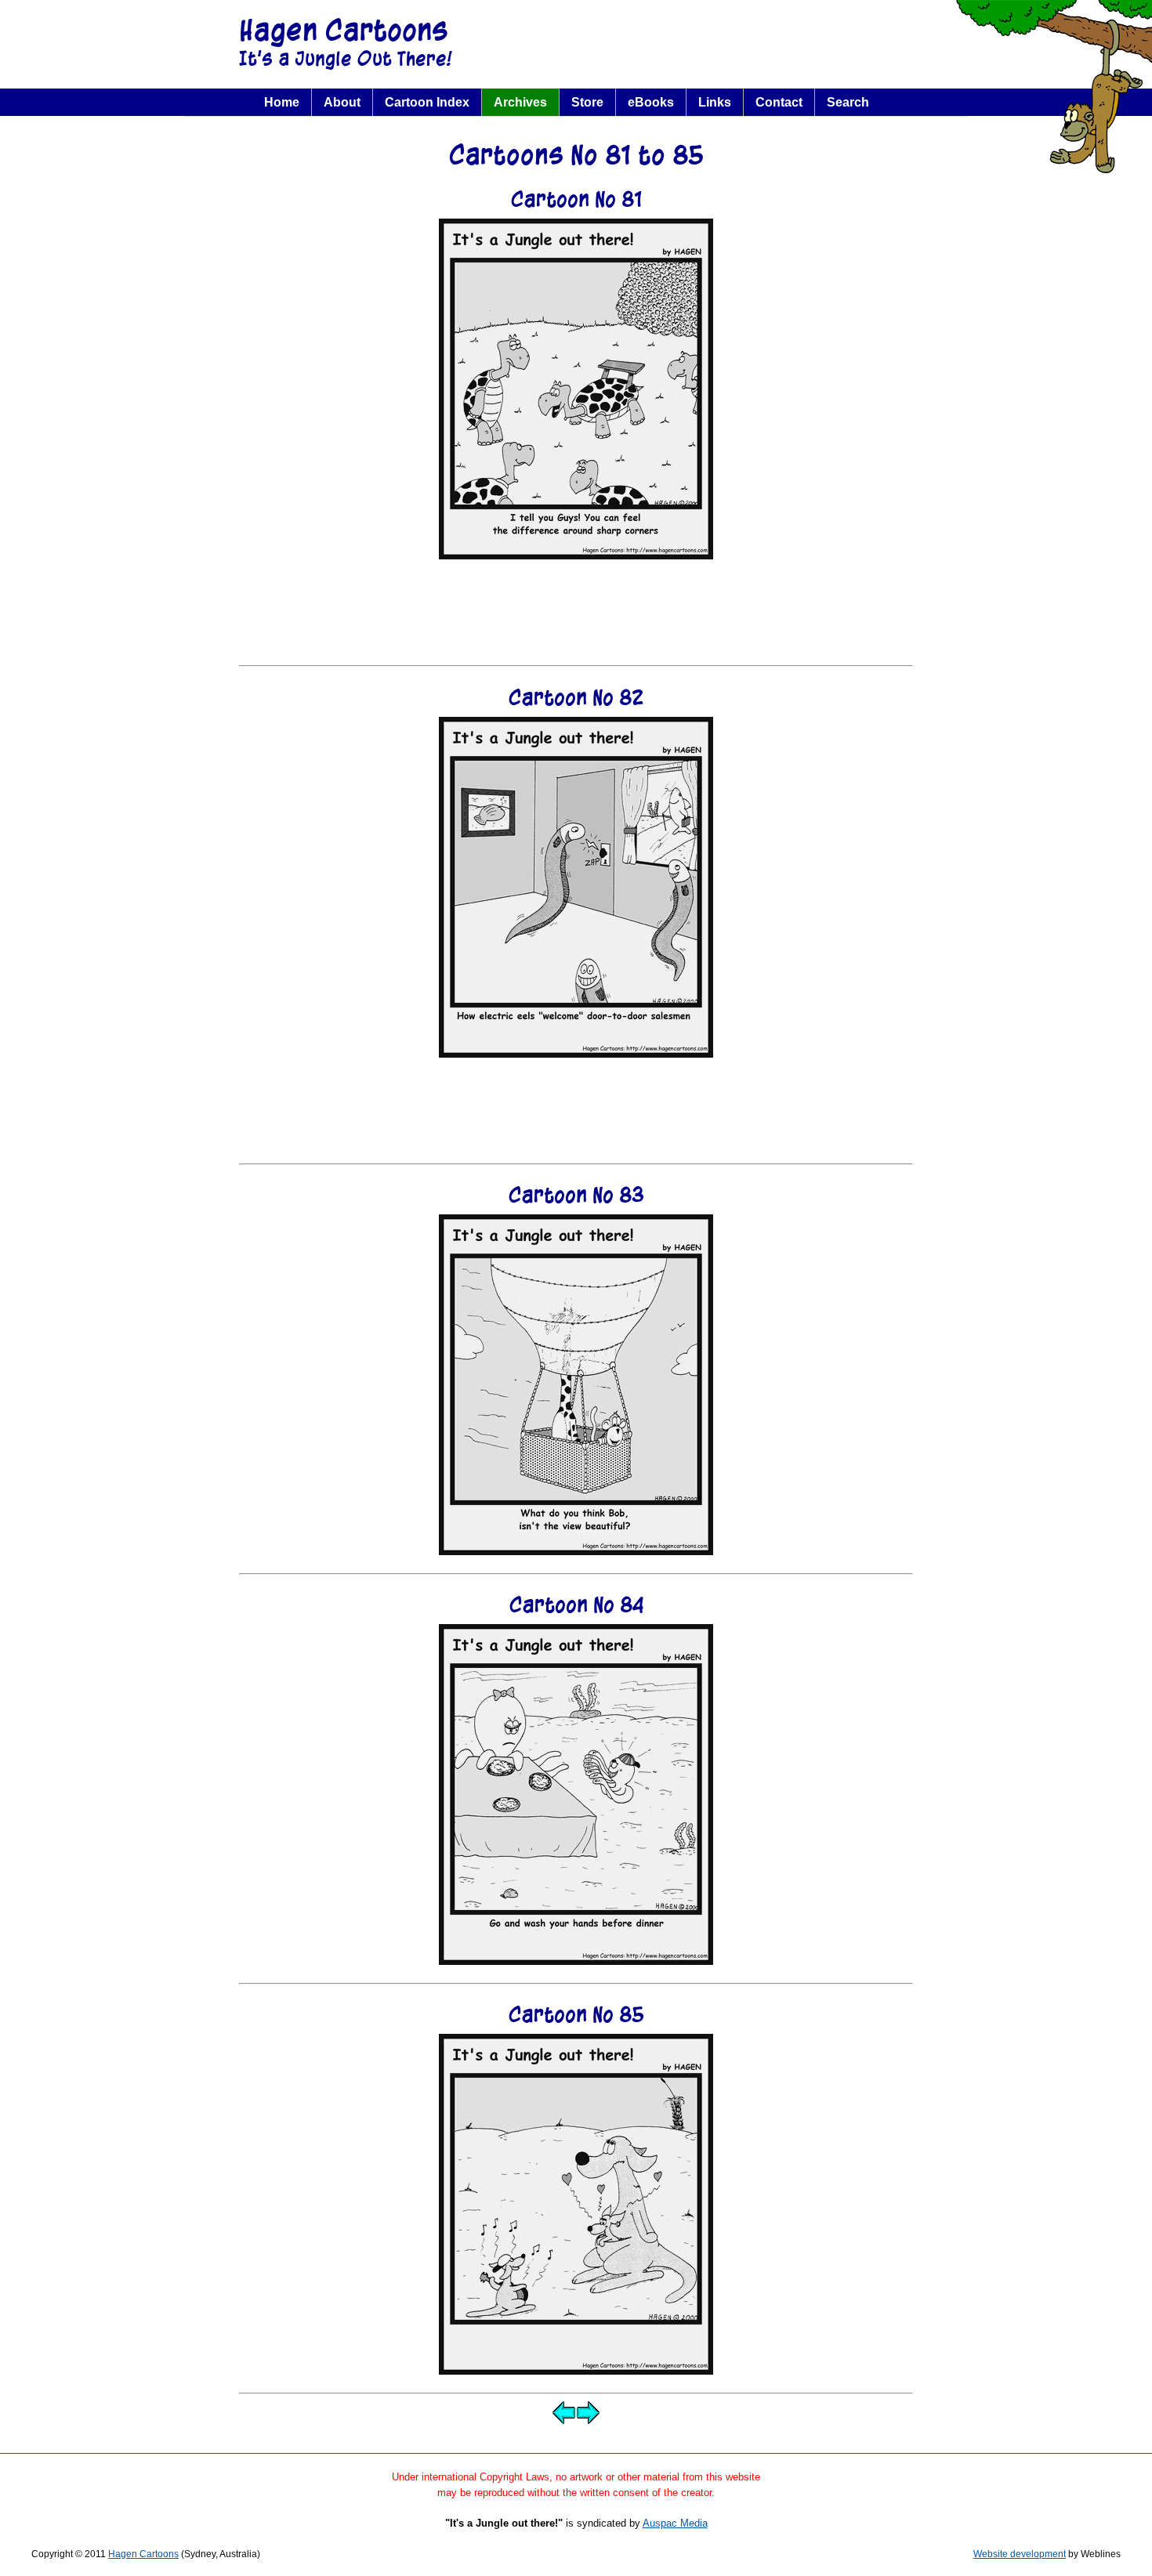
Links (715, 102)
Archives (520, 102)
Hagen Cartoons (344, 30)
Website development (1020, 2554)
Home (282, 102)
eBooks (651, 102)
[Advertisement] (576, 613)
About (342, 102)
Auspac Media (675, 2523)
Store (587, 102)
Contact (779, 102)
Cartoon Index (427, 102)
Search (848, 102)
